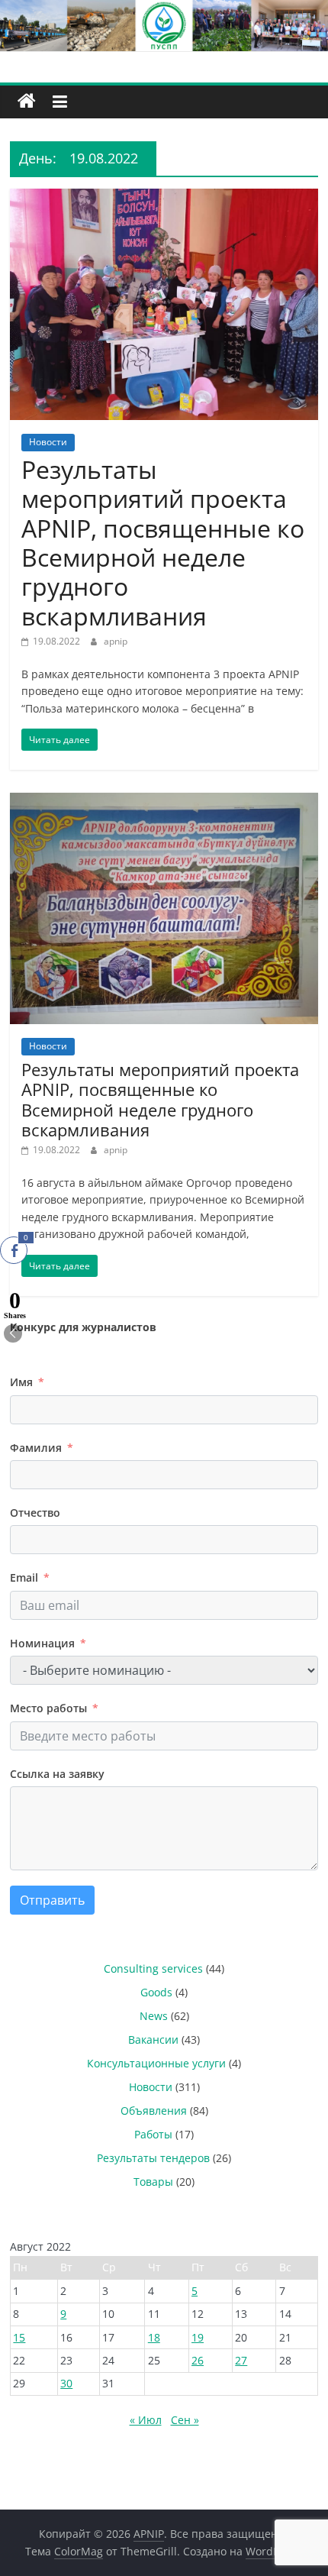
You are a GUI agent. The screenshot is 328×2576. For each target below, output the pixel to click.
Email (24, 1577)
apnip (116, 641)
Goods (156, 1992)
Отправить (52, 1900)
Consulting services (153, 1968)
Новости (48, 442)
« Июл (146, 2420)
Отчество (35, 1513)
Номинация (42, 1643)
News (154, 2016)
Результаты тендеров (153, 2158)
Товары (153, 2182)
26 (198, 2360)
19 (198, 2337)
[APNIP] (164, 9)
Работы (153, 2134)
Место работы (48, 1708)
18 (154, 2337)
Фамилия (36, 1448)
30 (66, 2383)
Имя (21, 1382)
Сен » (185, 2420)
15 (19, 2337)
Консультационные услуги (156, 2063)
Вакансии (153, 2039)
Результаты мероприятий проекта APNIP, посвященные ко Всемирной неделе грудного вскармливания (163, 543)
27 (241, 2360)
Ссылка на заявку (57, 1774)
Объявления (154, 2111)
